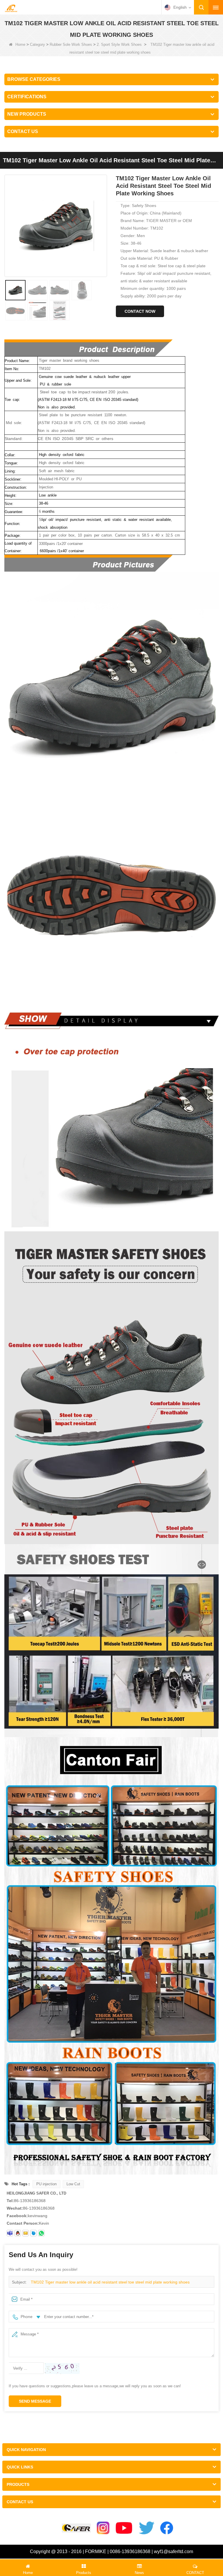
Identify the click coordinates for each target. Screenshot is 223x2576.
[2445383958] (18, 2233)
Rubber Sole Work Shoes (71, 44)
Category (37, 44)
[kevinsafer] (10, 2233)
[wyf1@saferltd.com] (26, 2233)
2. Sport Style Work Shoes (119, 44)
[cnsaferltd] (33, 2233)
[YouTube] (124, 2528)
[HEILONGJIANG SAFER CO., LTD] (11, 8)
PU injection (46, 2184)
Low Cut (73, 2184)
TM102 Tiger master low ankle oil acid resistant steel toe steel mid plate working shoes (110, 2282)
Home (20, 44)
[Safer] (76, 2528)
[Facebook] (167, 2528)
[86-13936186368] (41, 2233)
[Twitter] (147, 2528)
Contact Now (140, 311)
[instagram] (103, 2528)
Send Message (35, 2401)
